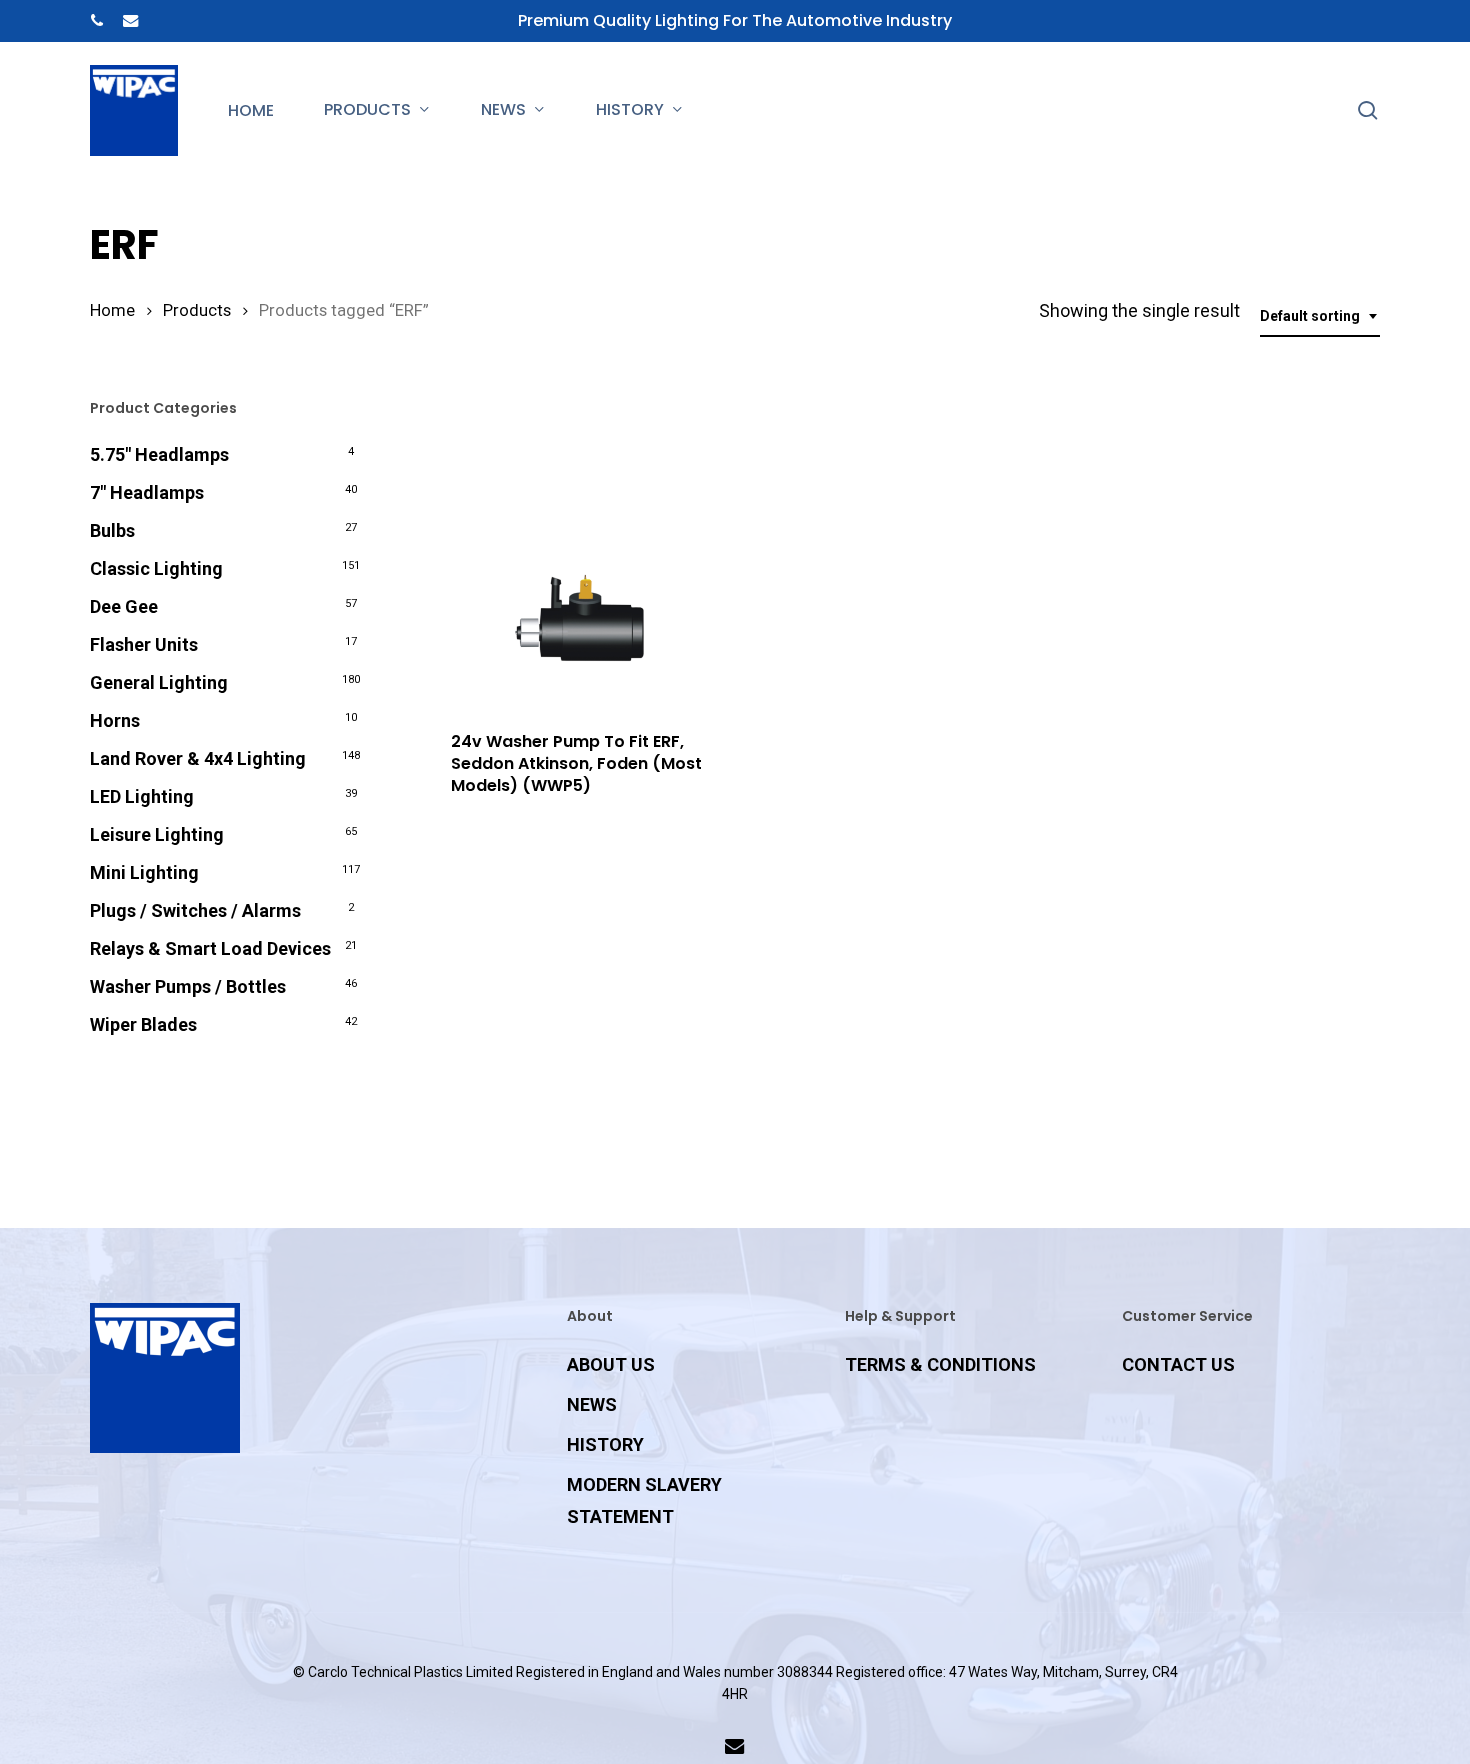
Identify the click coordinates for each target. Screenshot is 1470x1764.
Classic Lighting (156, 568)
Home (112, 310)
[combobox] (1320, 316)
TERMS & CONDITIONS (940, 1364)
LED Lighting (142, 796)
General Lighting (159, 682)
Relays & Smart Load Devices (210, 948)
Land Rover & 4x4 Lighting (198, 758)
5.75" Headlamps (159, 454)
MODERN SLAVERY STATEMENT (644, 1500)
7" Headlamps (147, 492)
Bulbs (112, 530)
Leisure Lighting (157, 834)
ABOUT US (611, 1364)
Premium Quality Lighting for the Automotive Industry (735, 20)
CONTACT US (1178, 1364)
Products (197, 310)
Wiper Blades (143, 1024)
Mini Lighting (144, 872)
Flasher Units (144, 644)
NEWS (592, 1404)
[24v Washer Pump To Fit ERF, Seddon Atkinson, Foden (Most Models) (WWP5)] (579, 552)
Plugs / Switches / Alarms (195, 910)
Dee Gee (124, 606)
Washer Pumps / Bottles (188, 986)
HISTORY (605, 1444)
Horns (115, 720)
